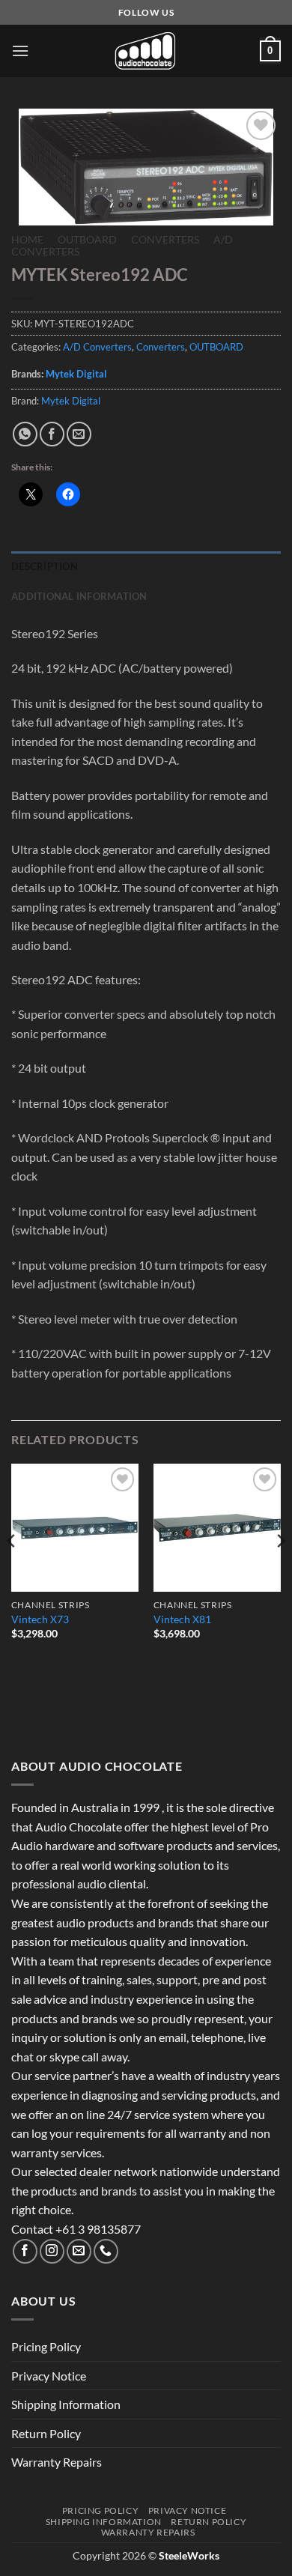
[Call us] (106, 2251)
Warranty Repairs (57, 2462)
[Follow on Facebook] (25, 2251)
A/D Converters (97, 347)
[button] (20, 51)
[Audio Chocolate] (146, 51)
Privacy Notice (49, 2376)
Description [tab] (45, 566)
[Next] (280, 1571)
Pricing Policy (46, 2346)
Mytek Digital (76, 374)
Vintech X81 (182, 1619)
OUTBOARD (87, 240)
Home (27, 240)
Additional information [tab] (79, 596)
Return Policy (46, 2433)
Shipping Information (66, 2404)
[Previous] (12, 1571)
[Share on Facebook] (52, 434)
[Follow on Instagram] (52, 2251)
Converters (165, 240)
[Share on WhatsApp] (25, 434)
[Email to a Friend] (79, 434)
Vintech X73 (40, 1619)
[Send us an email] (79, 2251)
